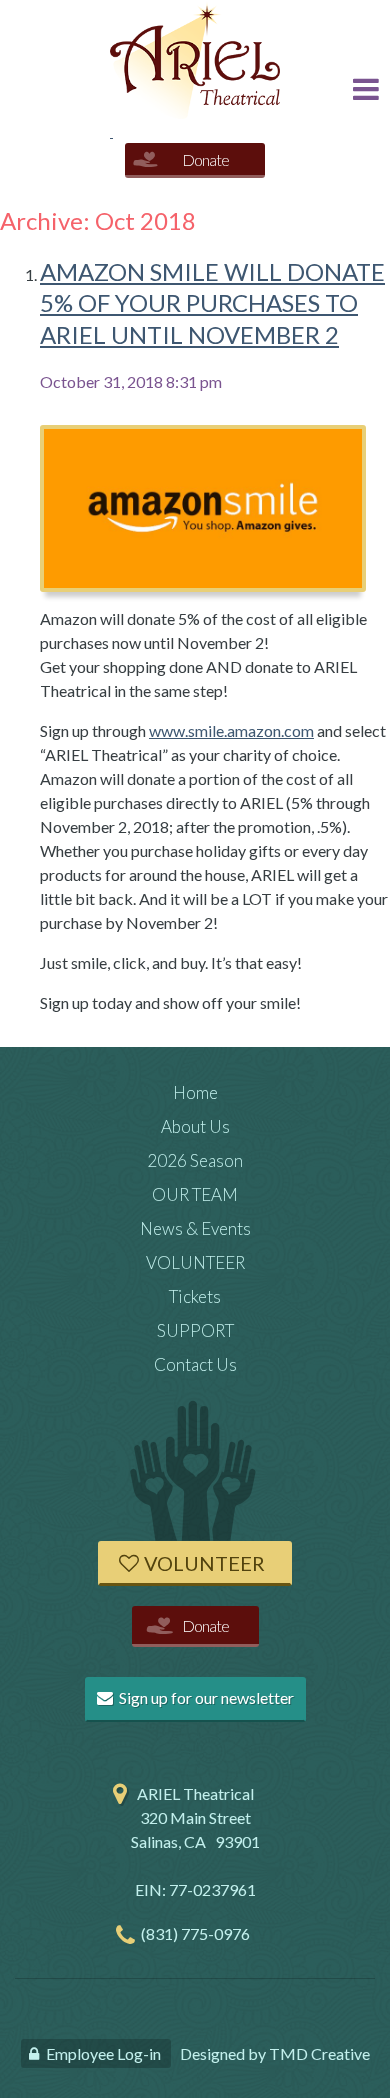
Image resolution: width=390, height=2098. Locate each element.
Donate (205, 159)
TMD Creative (319, 2053)
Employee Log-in (103, 2053)
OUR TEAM (195, 1194)
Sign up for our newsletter (205, 1697)
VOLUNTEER (195, 1262)
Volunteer (204, 1563)
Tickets (195, 1296)
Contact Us (195, 1364)
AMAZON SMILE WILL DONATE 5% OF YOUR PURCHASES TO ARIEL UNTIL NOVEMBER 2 (212, 302)
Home (195, 1092)
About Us (195, 1126)
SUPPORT (195, 1330)
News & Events (195, 1228)
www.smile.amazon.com (231, 730)
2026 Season (195, 1160)
